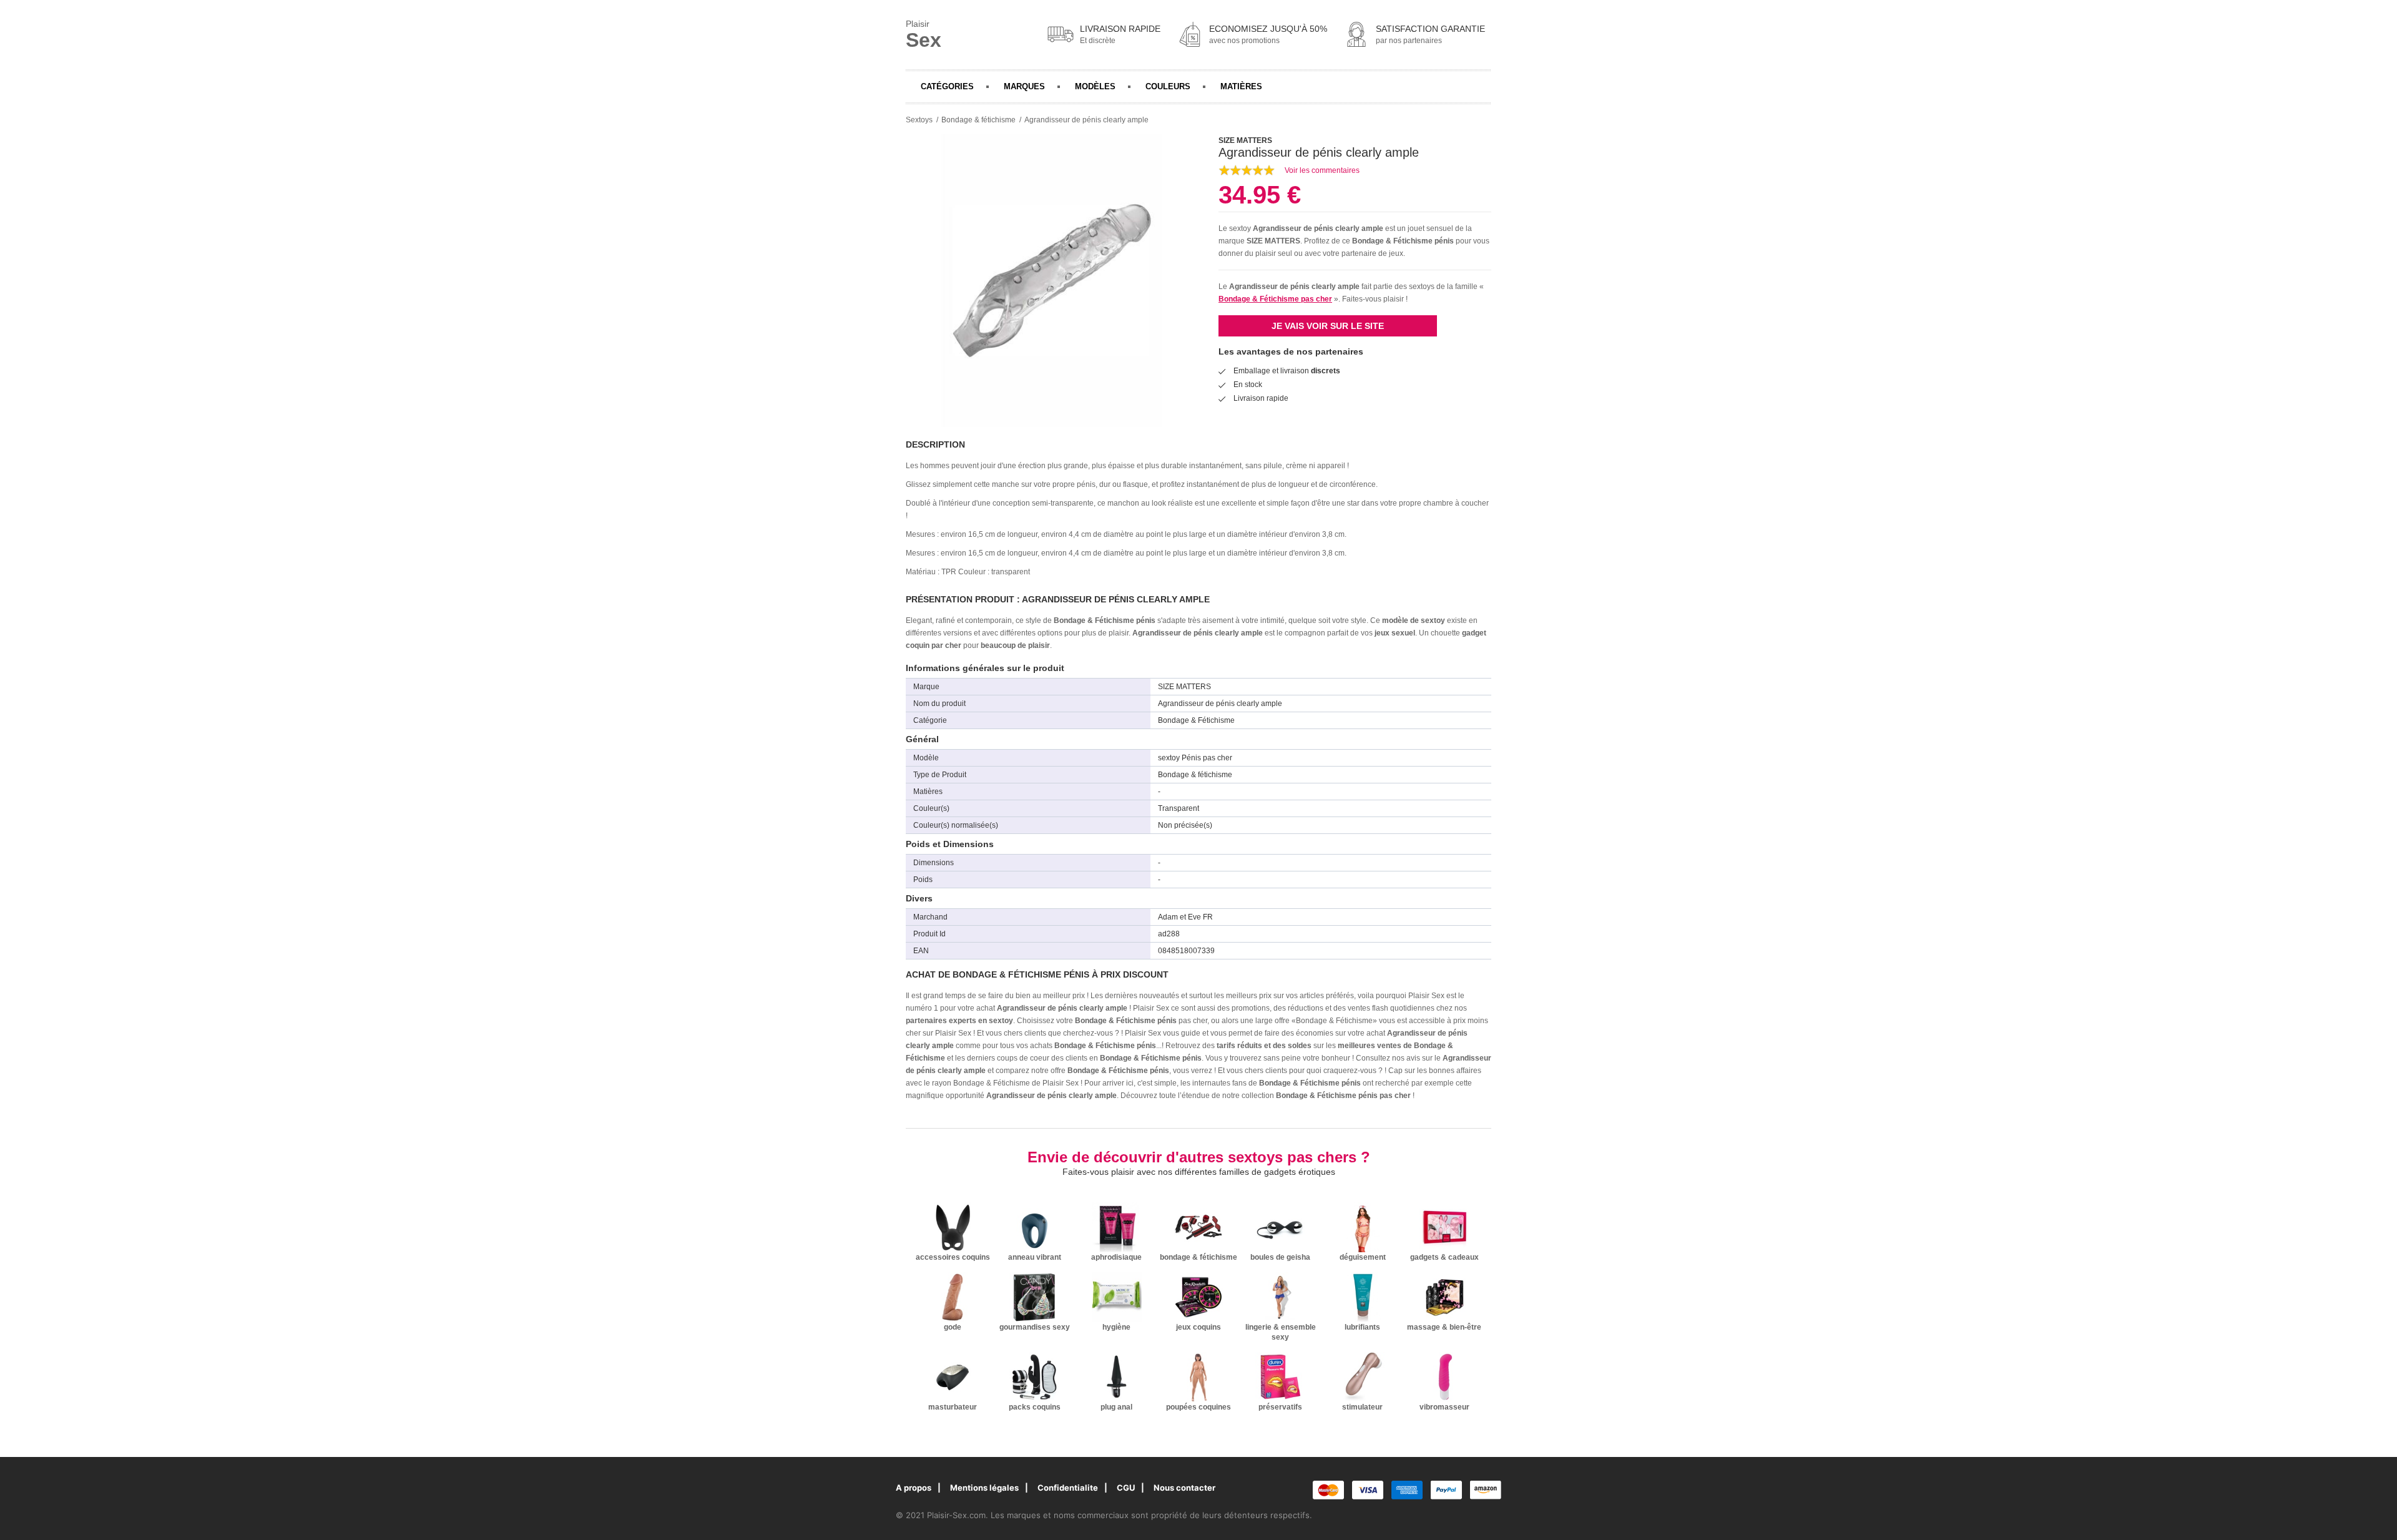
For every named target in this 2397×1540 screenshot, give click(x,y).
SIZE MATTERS (1273, 241)
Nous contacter (1184, 1488)
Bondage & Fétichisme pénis (1403, 241)
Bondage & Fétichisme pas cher (1275, 299)
